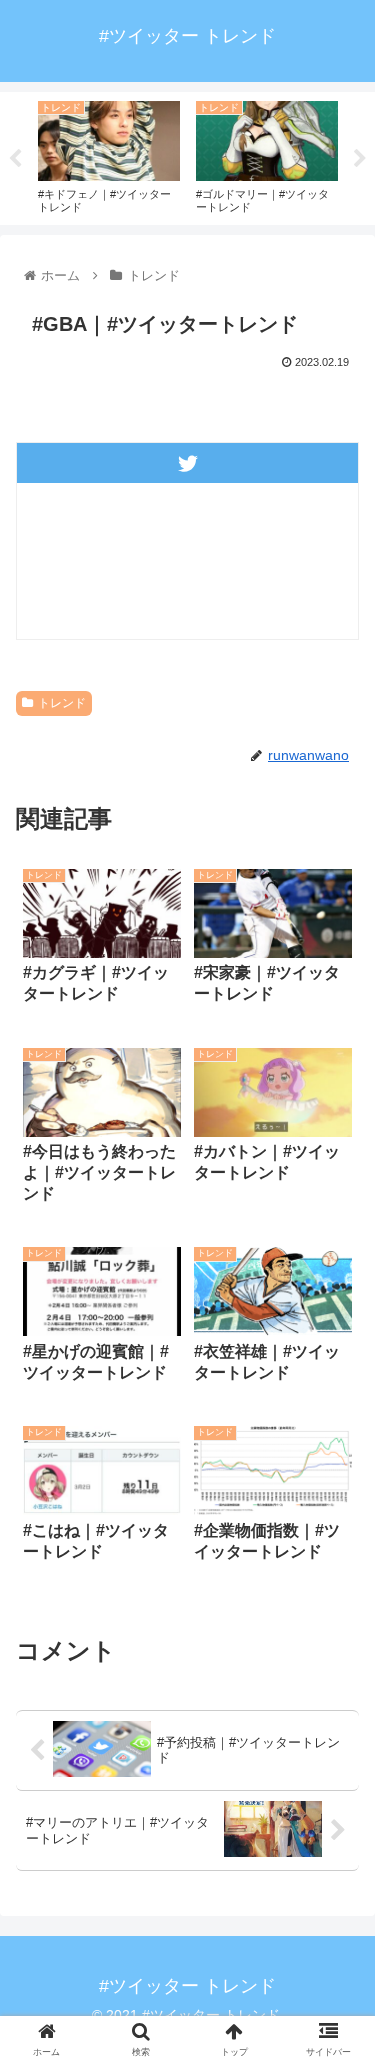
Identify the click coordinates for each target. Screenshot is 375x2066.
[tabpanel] (109, 155)
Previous (15, 159)
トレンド (62, 703)
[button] (335, 1775)
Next (360, 159)
